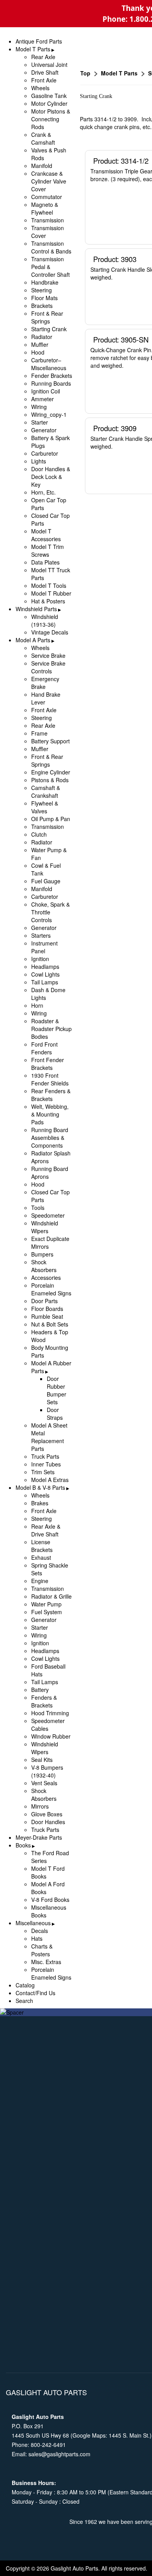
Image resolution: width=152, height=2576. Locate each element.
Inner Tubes (46, 1464)
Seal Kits (42, 1760)
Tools (38, 1208)
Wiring (39, 407)
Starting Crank (49, 329)
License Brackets (42, 1546)
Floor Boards (47, 1309)
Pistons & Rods (50, 780)
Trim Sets (43, 1472)
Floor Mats (44, 298)
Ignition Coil (46, 391)
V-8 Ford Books (50, 1900)
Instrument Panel (44, 947)
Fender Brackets (52, 376)
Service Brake (48, 655)
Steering (42, 290)
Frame (39, 733)
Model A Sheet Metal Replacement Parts (49, 1437)
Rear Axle (43, 57)
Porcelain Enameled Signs (51, 1289)
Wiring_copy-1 (49, 414)
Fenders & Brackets (44, 1701)
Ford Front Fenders (44, 1048)
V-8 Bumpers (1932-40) (47, 1771)
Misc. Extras (46, 1962)
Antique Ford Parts (39, 41)
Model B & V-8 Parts (40, 1487)
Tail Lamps (45, 982)
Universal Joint (49, 65)
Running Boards (51, 383)
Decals (40, 1931)
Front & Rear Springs (47, 317)
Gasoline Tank (49, 96)
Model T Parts (33, 49)
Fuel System (47, 1612)
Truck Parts (45, 1456)
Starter (40, 422)
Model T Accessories (46, 535)
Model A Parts (33, 640)
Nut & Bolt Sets (50, 1324)
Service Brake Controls (48, 667)
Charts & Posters (42, 1950)
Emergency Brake (45, 683)
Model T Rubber (51, 593)
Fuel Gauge (46, 881)
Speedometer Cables (48, 1725)
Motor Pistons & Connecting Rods (51, 119)
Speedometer (48, 1215)
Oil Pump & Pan (51, 819)
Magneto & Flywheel (45, 208)
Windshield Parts (36, 609)
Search (24, 2001)
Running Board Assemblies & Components (50, 1138)
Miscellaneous (33, 1923)
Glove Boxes (47, 1814)
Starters (41, 935)
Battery (40, 1690)
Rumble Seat (47, 1316)
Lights (39, 461)
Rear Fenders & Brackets (51, 1095)
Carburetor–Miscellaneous (49, 364)
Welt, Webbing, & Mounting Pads (50, 1114)
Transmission (48, 220)
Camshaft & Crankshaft (46, 792)
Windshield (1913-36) (45, 620)
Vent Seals (44, 1783)
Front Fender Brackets (48, 1064)
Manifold (42, 166)
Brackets (42, 306)
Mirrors (40, 1806)
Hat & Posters (48, 601)
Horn (37, 1005)
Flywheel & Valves (45, 807)
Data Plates (45, 562)
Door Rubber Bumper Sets (57, 1390)
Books (23, 1845)
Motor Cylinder (49, 103)
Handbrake (45, 282)
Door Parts (44, 1301)
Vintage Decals (50, 632)
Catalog (25, 1985)
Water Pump (46, 1604)
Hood (38, 352)
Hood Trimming (50, 1713)
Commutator (47, 197)
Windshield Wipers (45, 1227)
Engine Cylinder (51, 772)
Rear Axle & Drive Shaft (46, 1530)
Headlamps (45, 966)
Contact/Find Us (35, 1993)
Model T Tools (49, 585)
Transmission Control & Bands (51, 247)
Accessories (46, 1278)
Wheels (40, 88)
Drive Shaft (45, 72)
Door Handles (48, 1822)
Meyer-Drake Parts (39, 1837)
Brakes (40, 1503)
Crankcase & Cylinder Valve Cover (49, 181)
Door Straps (55, 1414)
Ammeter (42, 399)
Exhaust (41, 1557)
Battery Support (50, 741)
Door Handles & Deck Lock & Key (51, 477)
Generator (44, 430)
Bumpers (42, 1254)
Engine (40, 1581)
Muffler (40, 344)
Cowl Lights (45, 974)
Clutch (39, 834)
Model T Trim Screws (48, 551)
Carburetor (45, 453)
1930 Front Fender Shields (50, 1079)
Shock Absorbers (44, 1266)
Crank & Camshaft (43, 138)
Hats (37, 1938)
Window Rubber (51, 1736)
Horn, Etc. (43, 492)
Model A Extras (50, 1480)
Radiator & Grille (51, 1596)
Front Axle (44, 80)
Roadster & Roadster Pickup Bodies (51, 1029)
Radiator (42, 337)
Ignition (40, 959)
